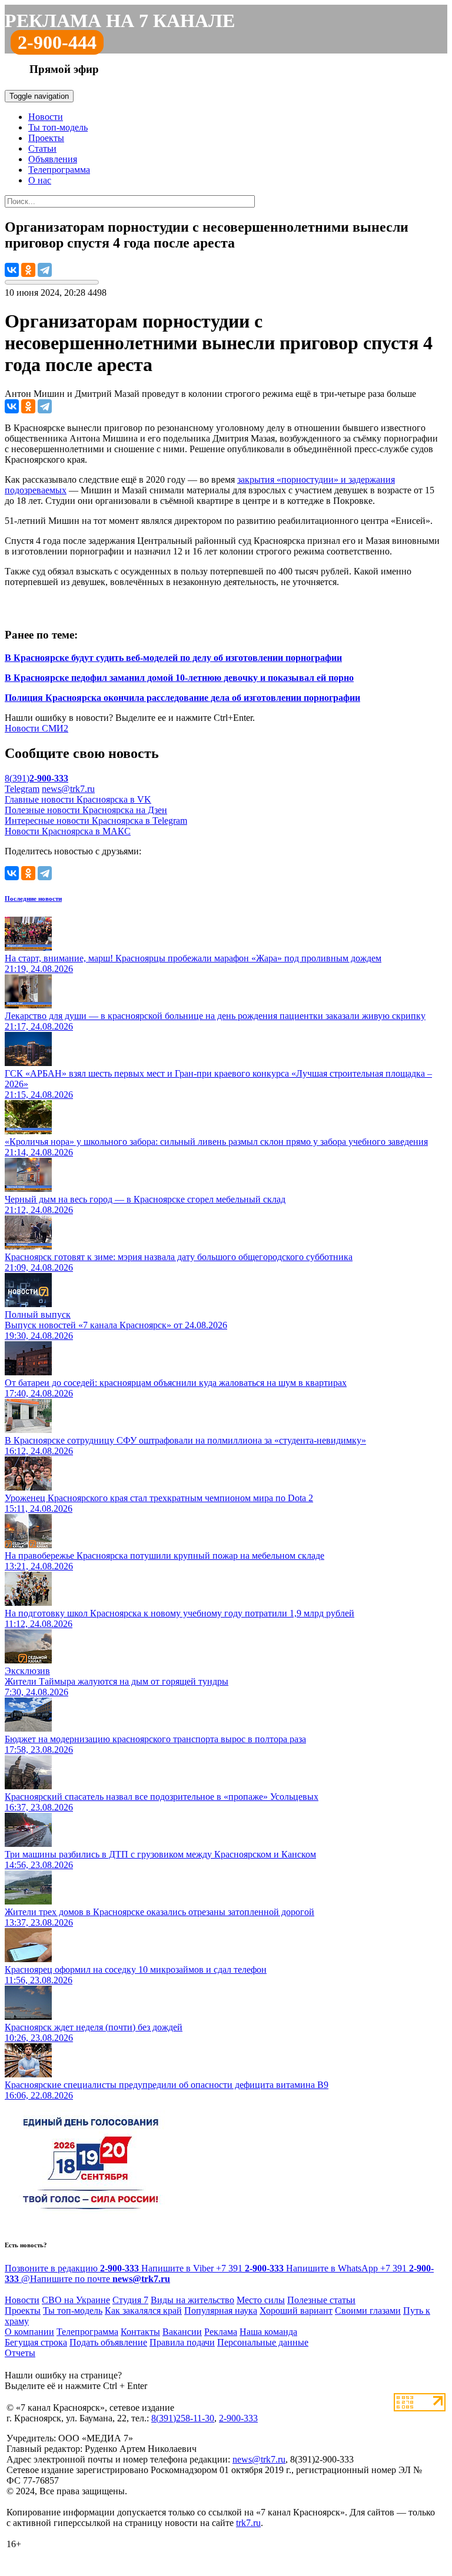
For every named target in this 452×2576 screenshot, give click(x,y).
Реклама (221, 2332)
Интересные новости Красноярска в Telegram (96, 821)
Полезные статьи (321, 2300)
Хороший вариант (296, 2311)
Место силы (261, 2300)
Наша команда (268, 2332)
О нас (40, 180)
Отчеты (20, 2353)
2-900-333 (238, 2418)
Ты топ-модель (58, 127)
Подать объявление (108, 2342)
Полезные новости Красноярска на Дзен (86, 810)
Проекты (46, 138)
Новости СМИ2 (36, 728)
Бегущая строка (36, 2342)
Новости (46, 117)
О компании (29, 2332)
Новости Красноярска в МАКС (68, 831)
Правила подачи (182, 2342)
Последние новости (33, 898)
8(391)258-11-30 (183, 2418)
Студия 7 (130, 2300)
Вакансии (182, 2332)
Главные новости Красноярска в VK (78, 799)
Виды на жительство (192, 2300)
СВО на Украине (76, 2300)
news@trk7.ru (68, 789)
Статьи (42, 148)
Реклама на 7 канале (120, 21)
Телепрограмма (59, 170)
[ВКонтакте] (12, 270)
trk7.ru (248, 2523)
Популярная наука (221, 2311)
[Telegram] (45, 270)
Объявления (53, 159)
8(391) (36, 778)
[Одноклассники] (28, 270)
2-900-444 (57, 42)
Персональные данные (263, 2342)
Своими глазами (368, 2311)
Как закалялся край (143, 2311)
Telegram (22, 789)
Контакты (140, 2332)
